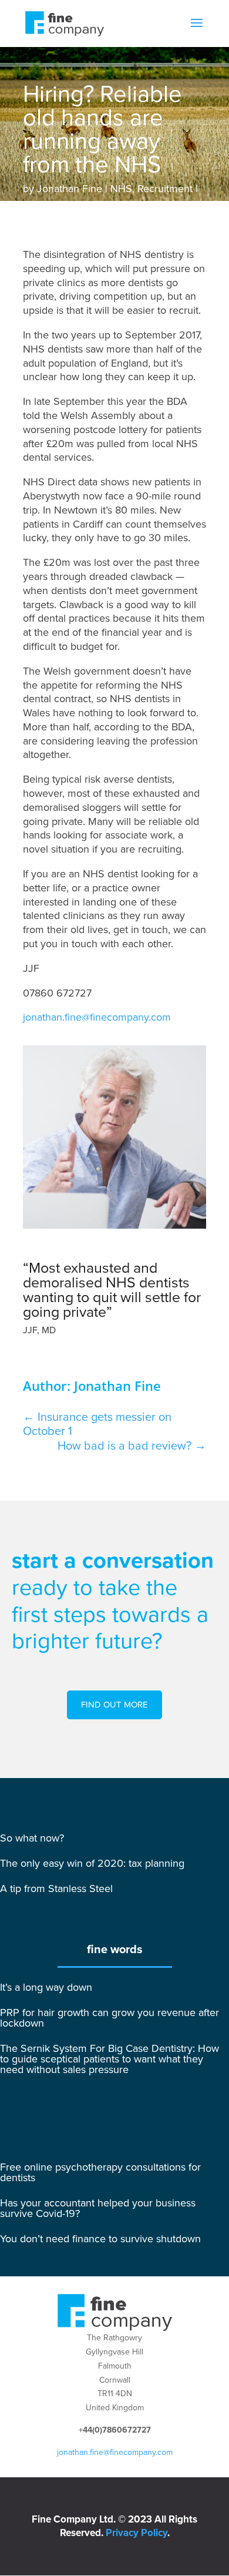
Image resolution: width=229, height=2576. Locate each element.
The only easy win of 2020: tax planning (92, 1863)
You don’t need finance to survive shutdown (100, 2239)
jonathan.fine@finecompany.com (97, 1017)
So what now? (32, 1838)
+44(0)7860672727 (115, 2430)
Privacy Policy (137, 2533)
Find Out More (114, 1705)
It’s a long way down (46, 1987)
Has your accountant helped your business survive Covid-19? (98, 2208)
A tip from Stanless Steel (56, 1889)
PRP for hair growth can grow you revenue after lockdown (110, 2018)
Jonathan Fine (70, 189)
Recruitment (165, 189)
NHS (121, 189)
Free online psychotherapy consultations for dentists (100, 2172)
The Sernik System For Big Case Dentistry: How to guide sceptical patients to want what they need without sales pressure (110, 2059)
